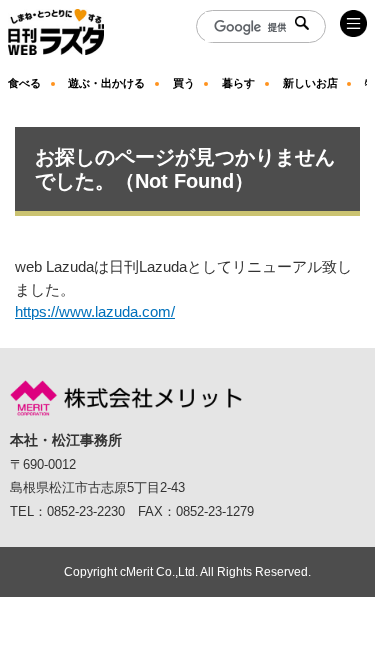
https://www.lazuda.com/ (95, 311)
